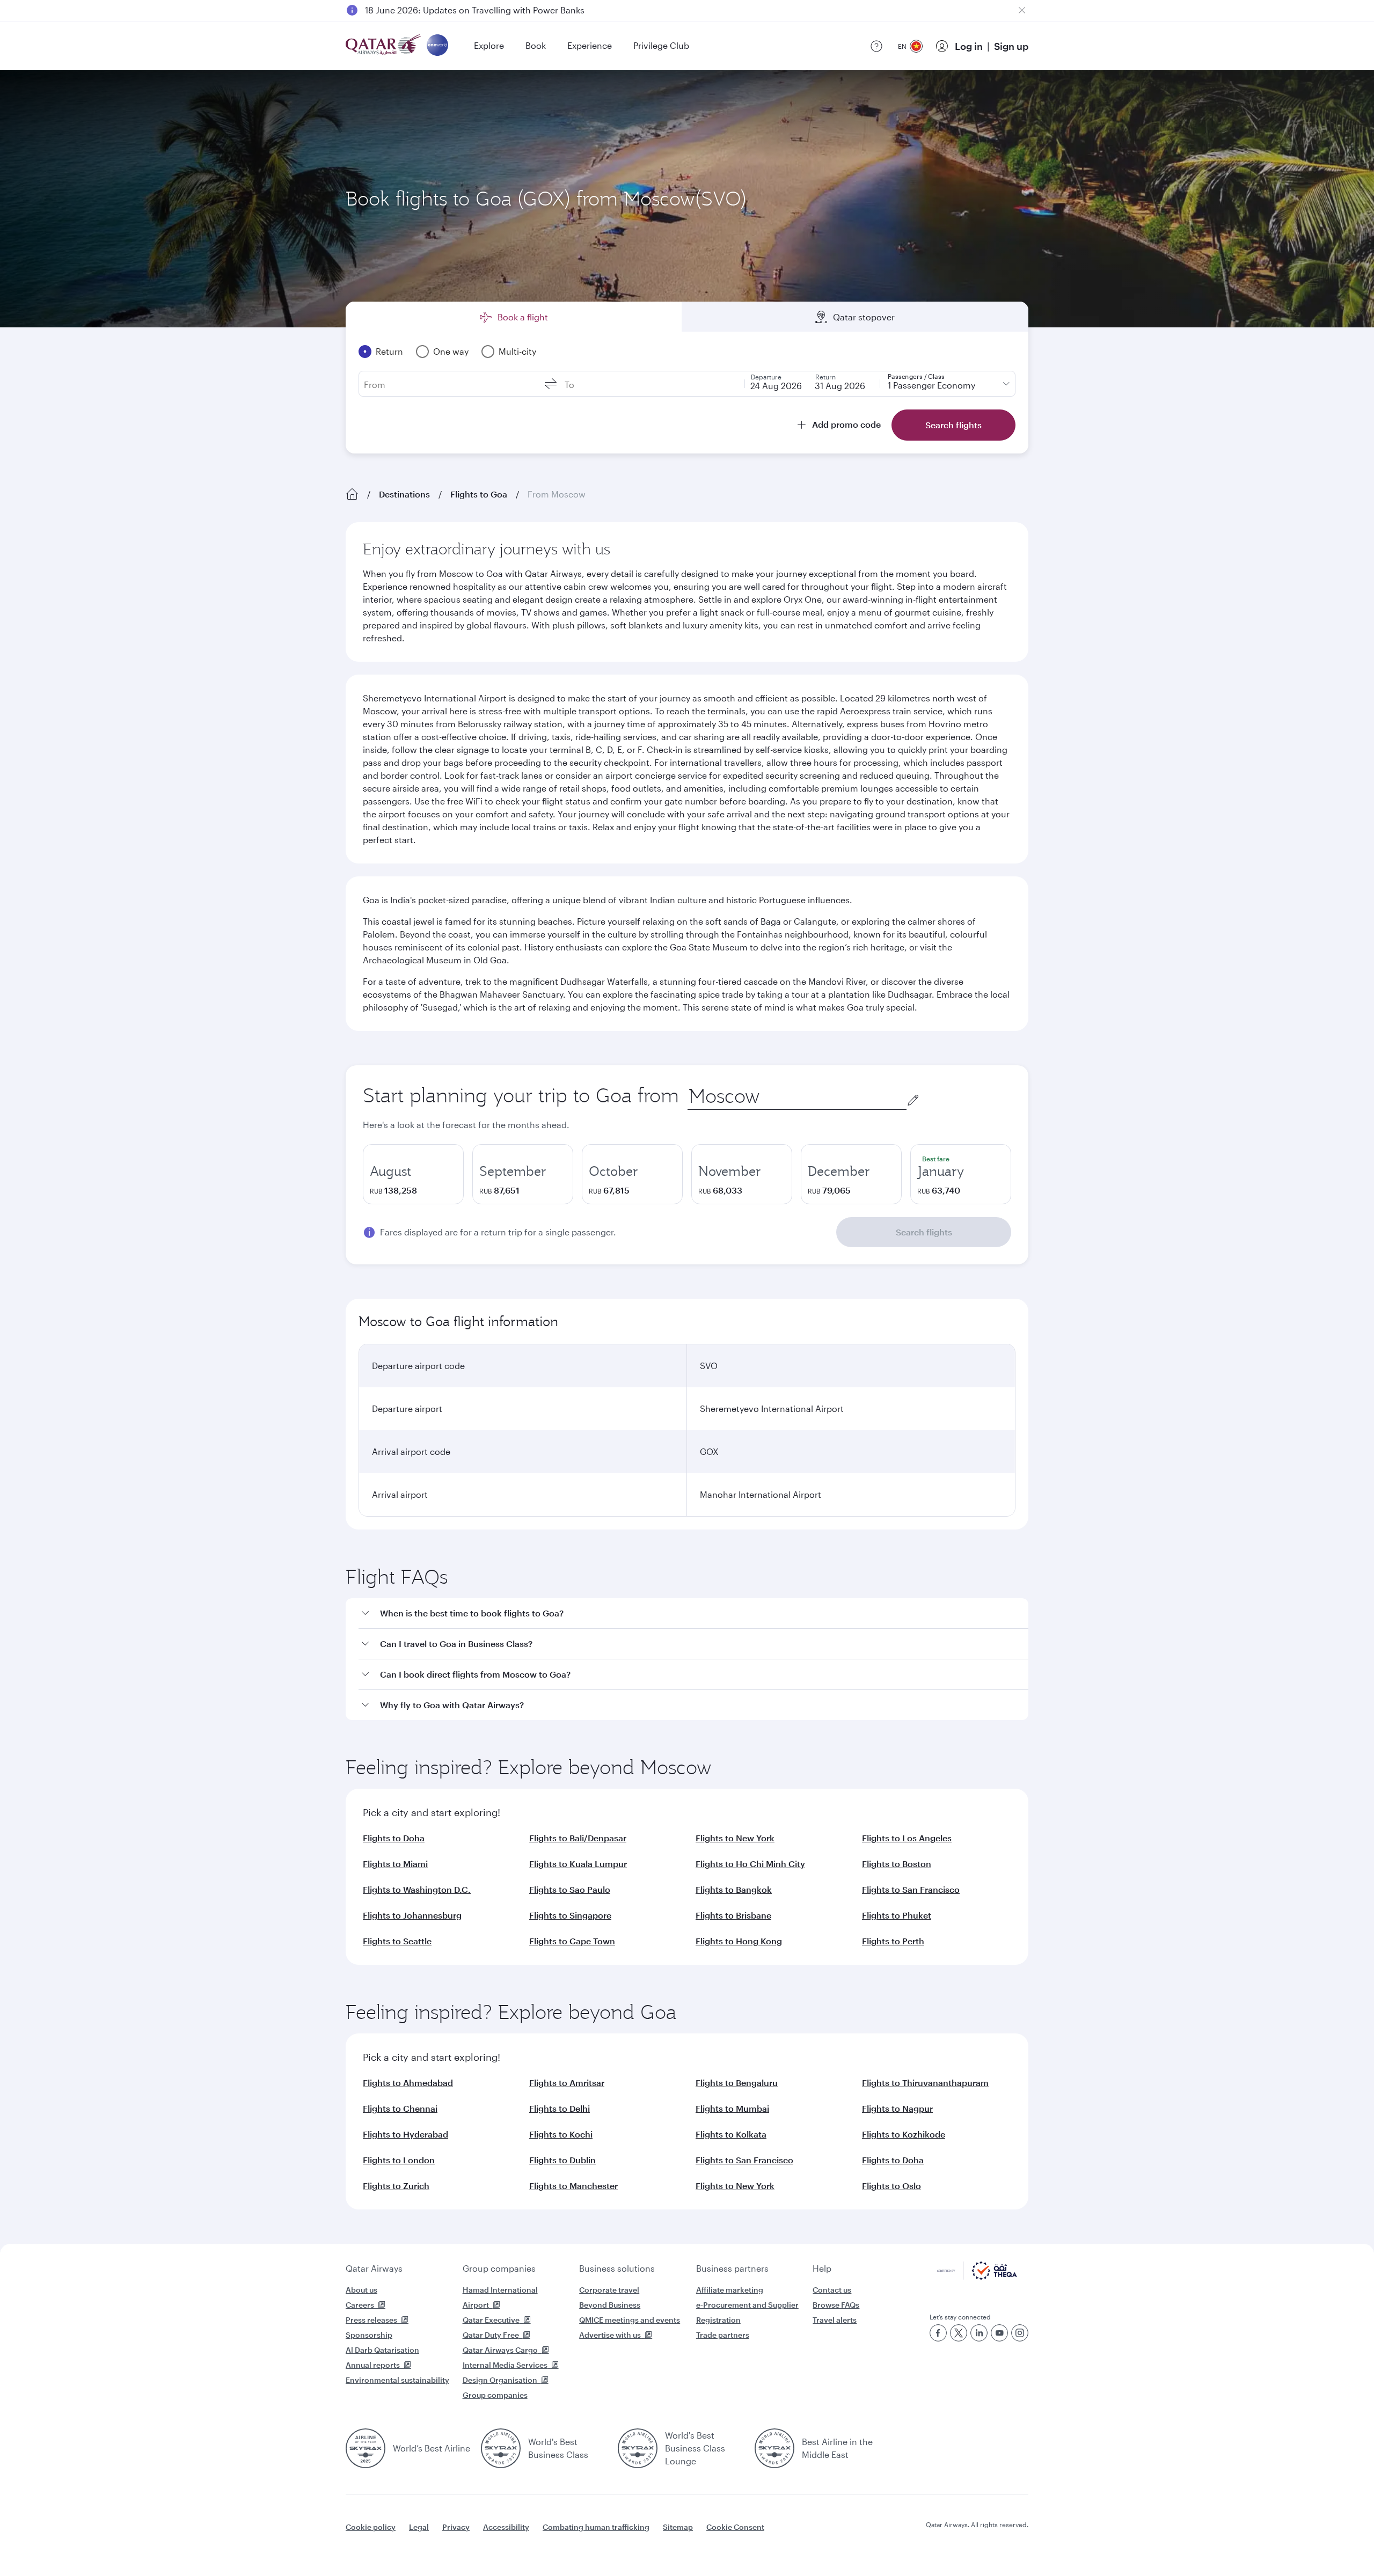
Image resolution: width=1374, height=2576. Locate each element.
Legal (419, 2527)
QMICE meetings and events (630, 2320)
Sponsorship (369, 2335)
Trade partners (723, 2335)
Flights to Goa (479, 494)
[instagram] (1020, 2333)
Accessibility (506, 2527)
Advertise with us (610, 2335)
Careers (360, 2305)
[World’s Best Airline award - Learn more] (366, 2448)
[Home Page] (352, 494)
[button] (693, 1613)
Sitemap (678, 2527)
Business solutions (617, 2268)
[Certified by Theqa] (977, 2277)
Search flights (924, 1232)
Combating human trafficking (596, 2527)
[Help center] (876, 46)
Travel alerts (835, 2320)
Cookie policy (371, 2527)
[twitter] (959, 2333)
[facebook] (938, 2333)
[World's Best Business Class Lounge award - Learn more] (638, 2448)
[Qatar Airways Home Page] (384, 46)
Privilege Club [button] (661, 45)
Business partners (732, 2268)
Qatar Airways (374, 2268)
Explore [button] (489, 45)
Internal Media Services (505, 2365)
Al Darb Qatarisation (382, 2350)
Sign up (1011, 46)
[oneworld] (437, 46)
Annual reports (373, 2365)
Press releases (371, 2320)
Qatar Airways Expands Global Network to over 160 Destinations (495, 10)
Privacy (456, 2527)
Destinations (404, 494)
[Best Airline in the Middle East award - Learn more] (774, 2448)
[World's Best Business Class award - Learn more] (501, 2448)
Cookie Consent (735, 2527)
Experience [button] (590, 45)
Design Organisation (500, 2380)
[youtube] (999, 2333)
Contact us (832, 2290)
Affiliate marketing (730, 2290)
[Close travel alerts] (1022, 10)
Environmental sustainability (397, 2380)
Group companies (499, 2268)
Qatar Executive (491, 2320)
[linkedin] (979, 2333)
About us (361, 2290)
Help (822, 2268)
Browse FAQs (836, 2305)
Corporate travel (609, 2290)
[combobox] (797, 1096)
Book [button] (536, 45)
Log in (969, 46)
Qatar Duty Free (491, 2335)
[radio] (413, 1174)
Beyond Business (610, 2305)
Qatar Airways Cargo (500, 2350)
